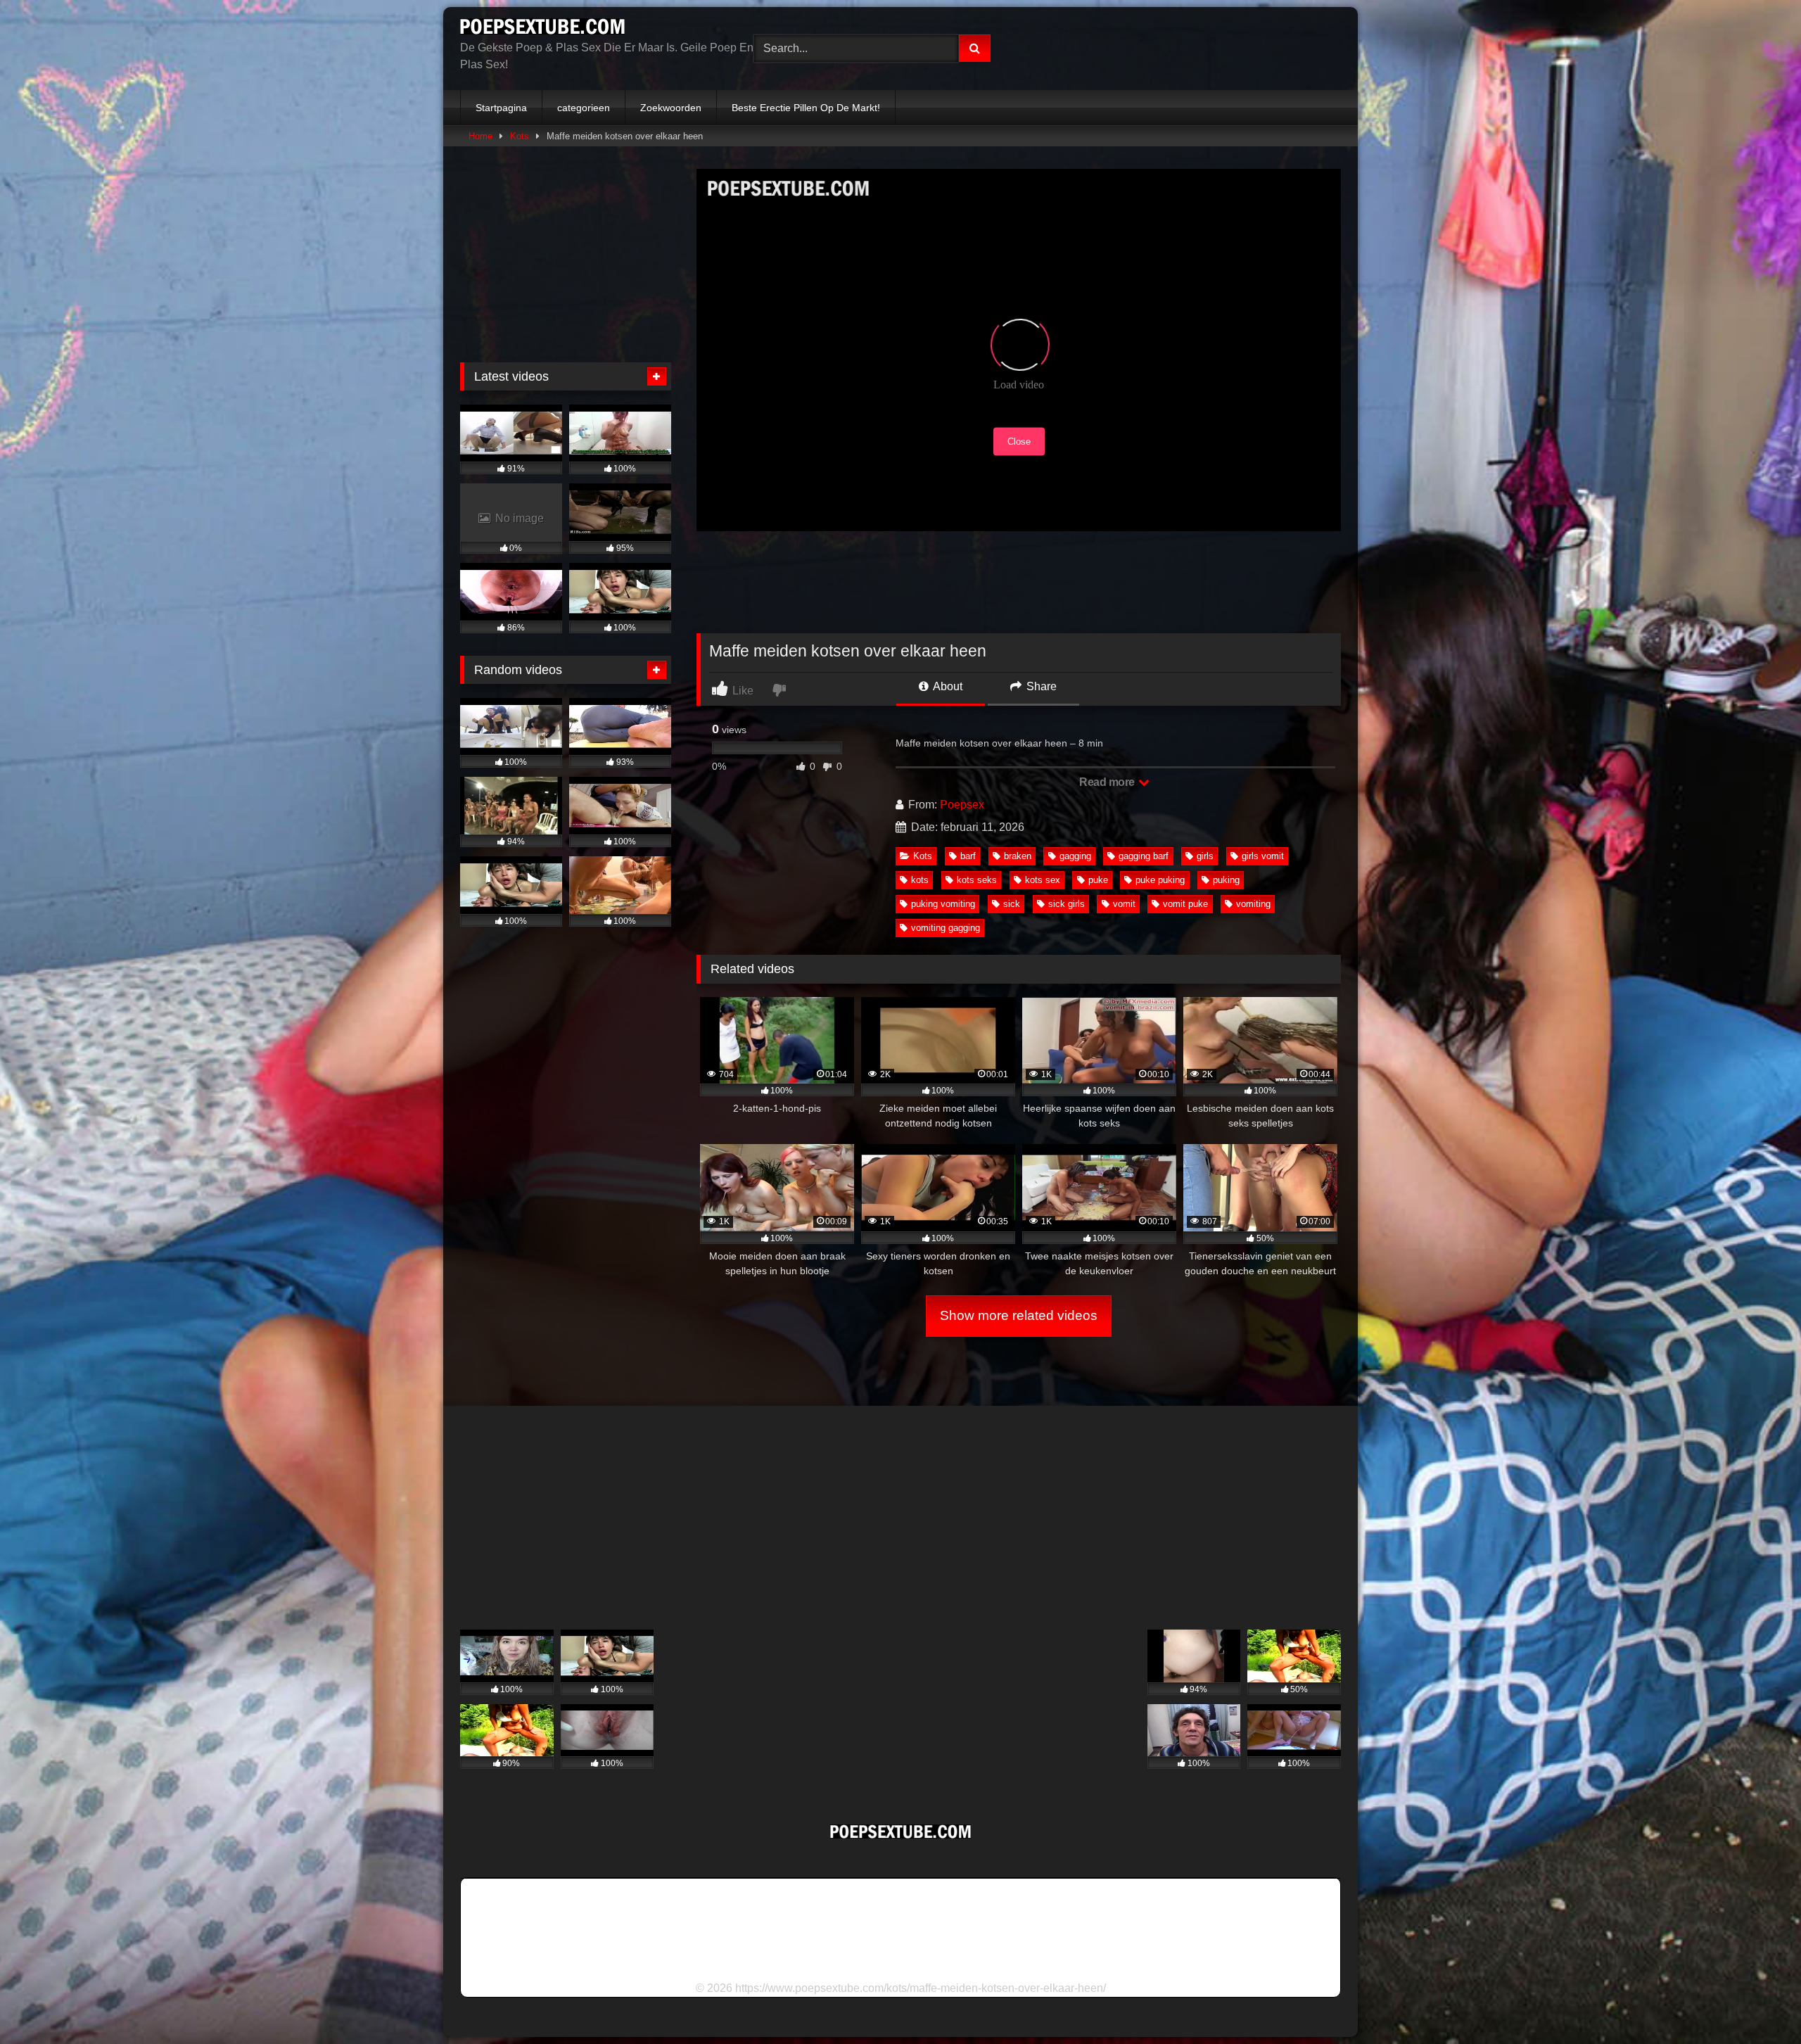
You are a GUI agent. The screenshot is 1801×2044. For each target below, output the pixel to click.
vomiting (1253, 904)
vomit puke (1185, 904)
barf (968, 856)
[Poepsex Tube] (542, 29)
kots (920, 880)
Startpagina (501, 108)
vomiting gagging (946, 928)
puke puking (1160, 880)
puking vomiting (943, 904)
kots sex (1043, 880)
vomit (1124, 904)
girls (1205, 856)
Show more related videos (1019, 1315)
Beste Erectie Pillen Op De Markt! (806, 108)
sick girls (1067, 904)
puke (1098, 880)
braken (1018, 856)
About (947, 686)
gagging (1075, 856)
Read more (1108, 782)
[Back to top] (1757, 2002)
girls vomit (1263, 856)
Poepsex (962, 805)
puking (1226, 880)
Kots (520, 136)
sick (1012, 904)
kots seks (977, 880)
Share (1040, 686)
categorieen (584, 108)
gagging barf (1144, 856)
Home (481, 136)
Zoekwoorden (671, 108)
